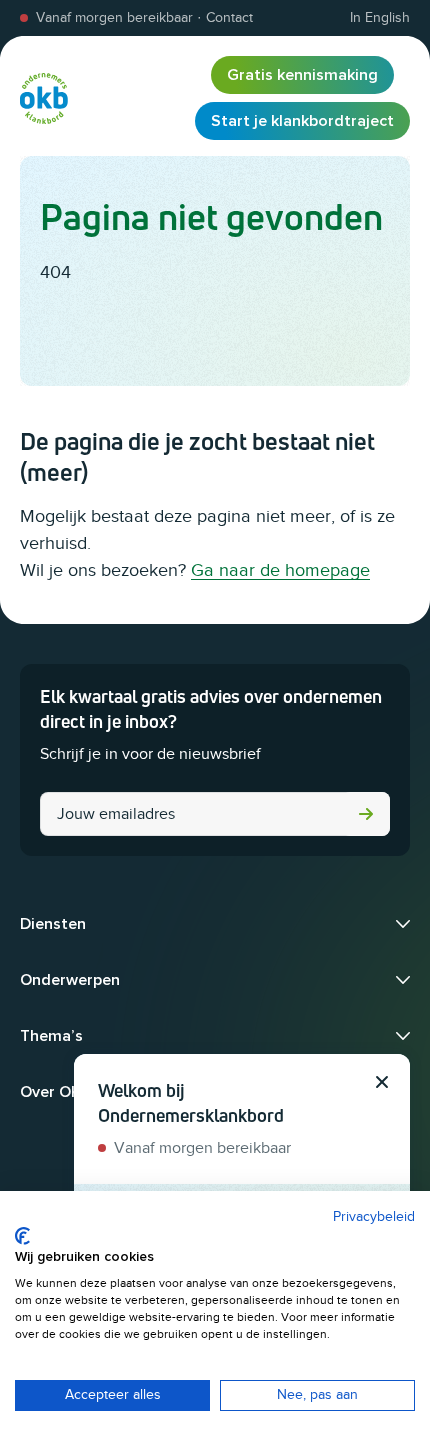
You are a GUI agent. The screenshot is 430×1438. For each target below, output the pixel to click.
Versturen (366, 814)
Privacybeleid (374, 1216)
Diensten (53, 924)
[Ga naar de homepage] (44, 98)
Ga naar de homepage (280, 570)
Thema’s (51, 1036)
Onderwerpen (70, 980)
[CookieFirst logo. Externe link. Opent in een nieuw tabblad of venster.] (22, 1236)
